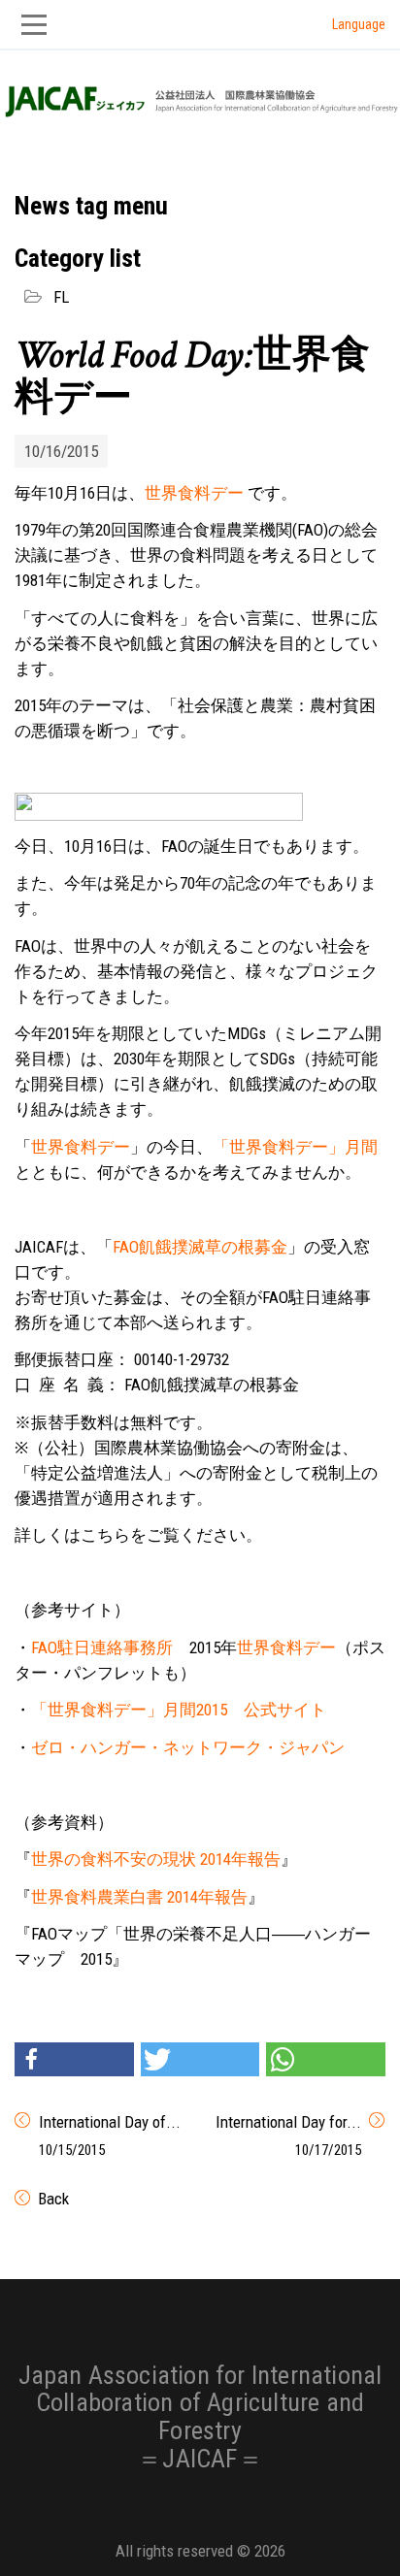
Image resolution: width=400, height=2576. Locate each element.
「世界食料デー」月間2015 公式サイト (179, 1710)
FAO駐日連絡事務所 (102, 1647)
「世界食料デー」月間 (295, 1147)
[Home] (200, 96)
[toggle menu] (200, 25)
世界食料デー (194, 493)
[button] (74, 2059)
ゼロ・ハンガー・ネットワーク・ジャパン (188, 1747)
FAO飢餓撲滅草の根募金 (200, 1247)
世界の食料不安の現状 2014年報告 (156, 1859)
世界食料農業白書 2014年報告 (139, 1897)
